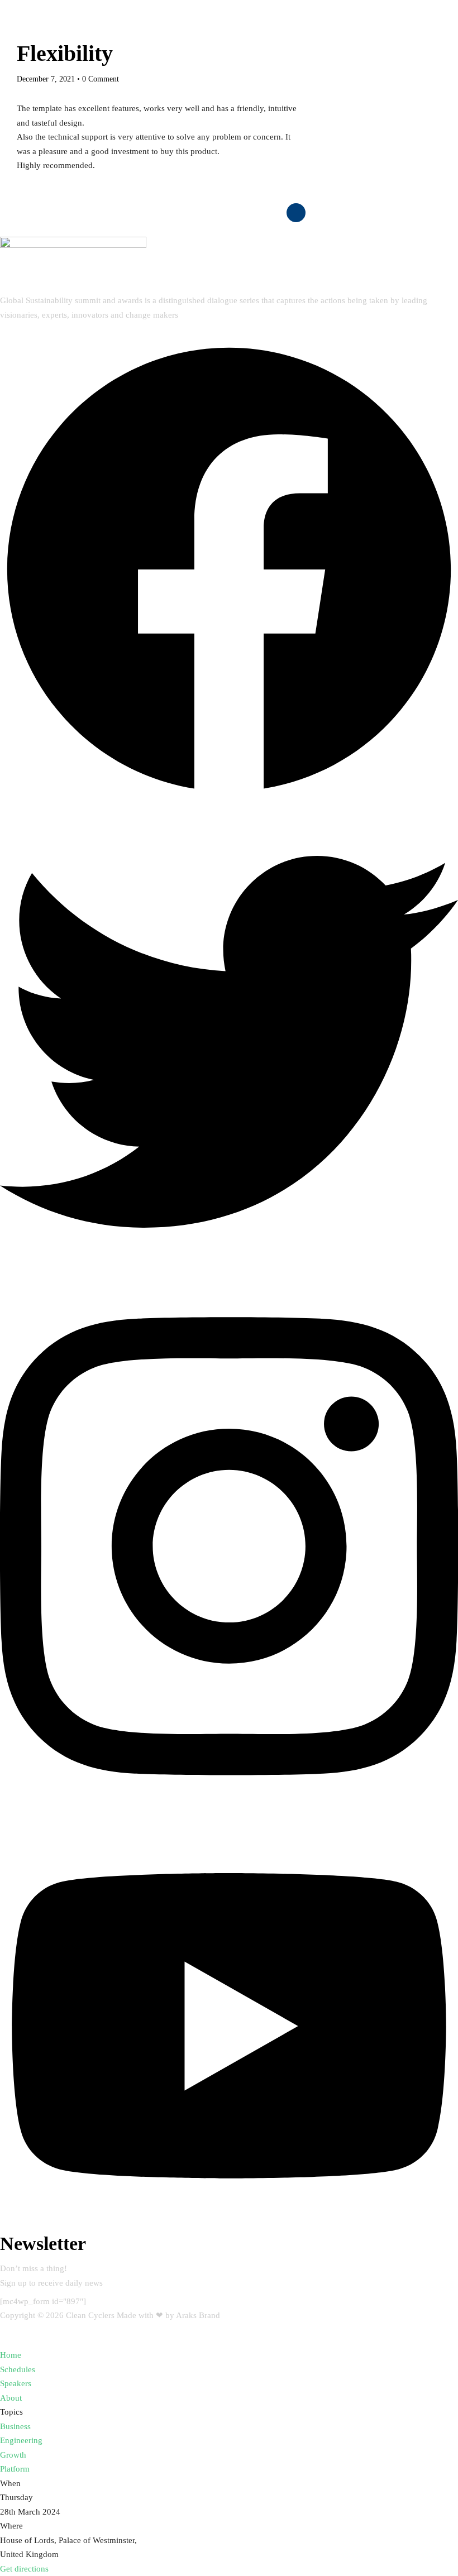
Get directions (24, 2569)
